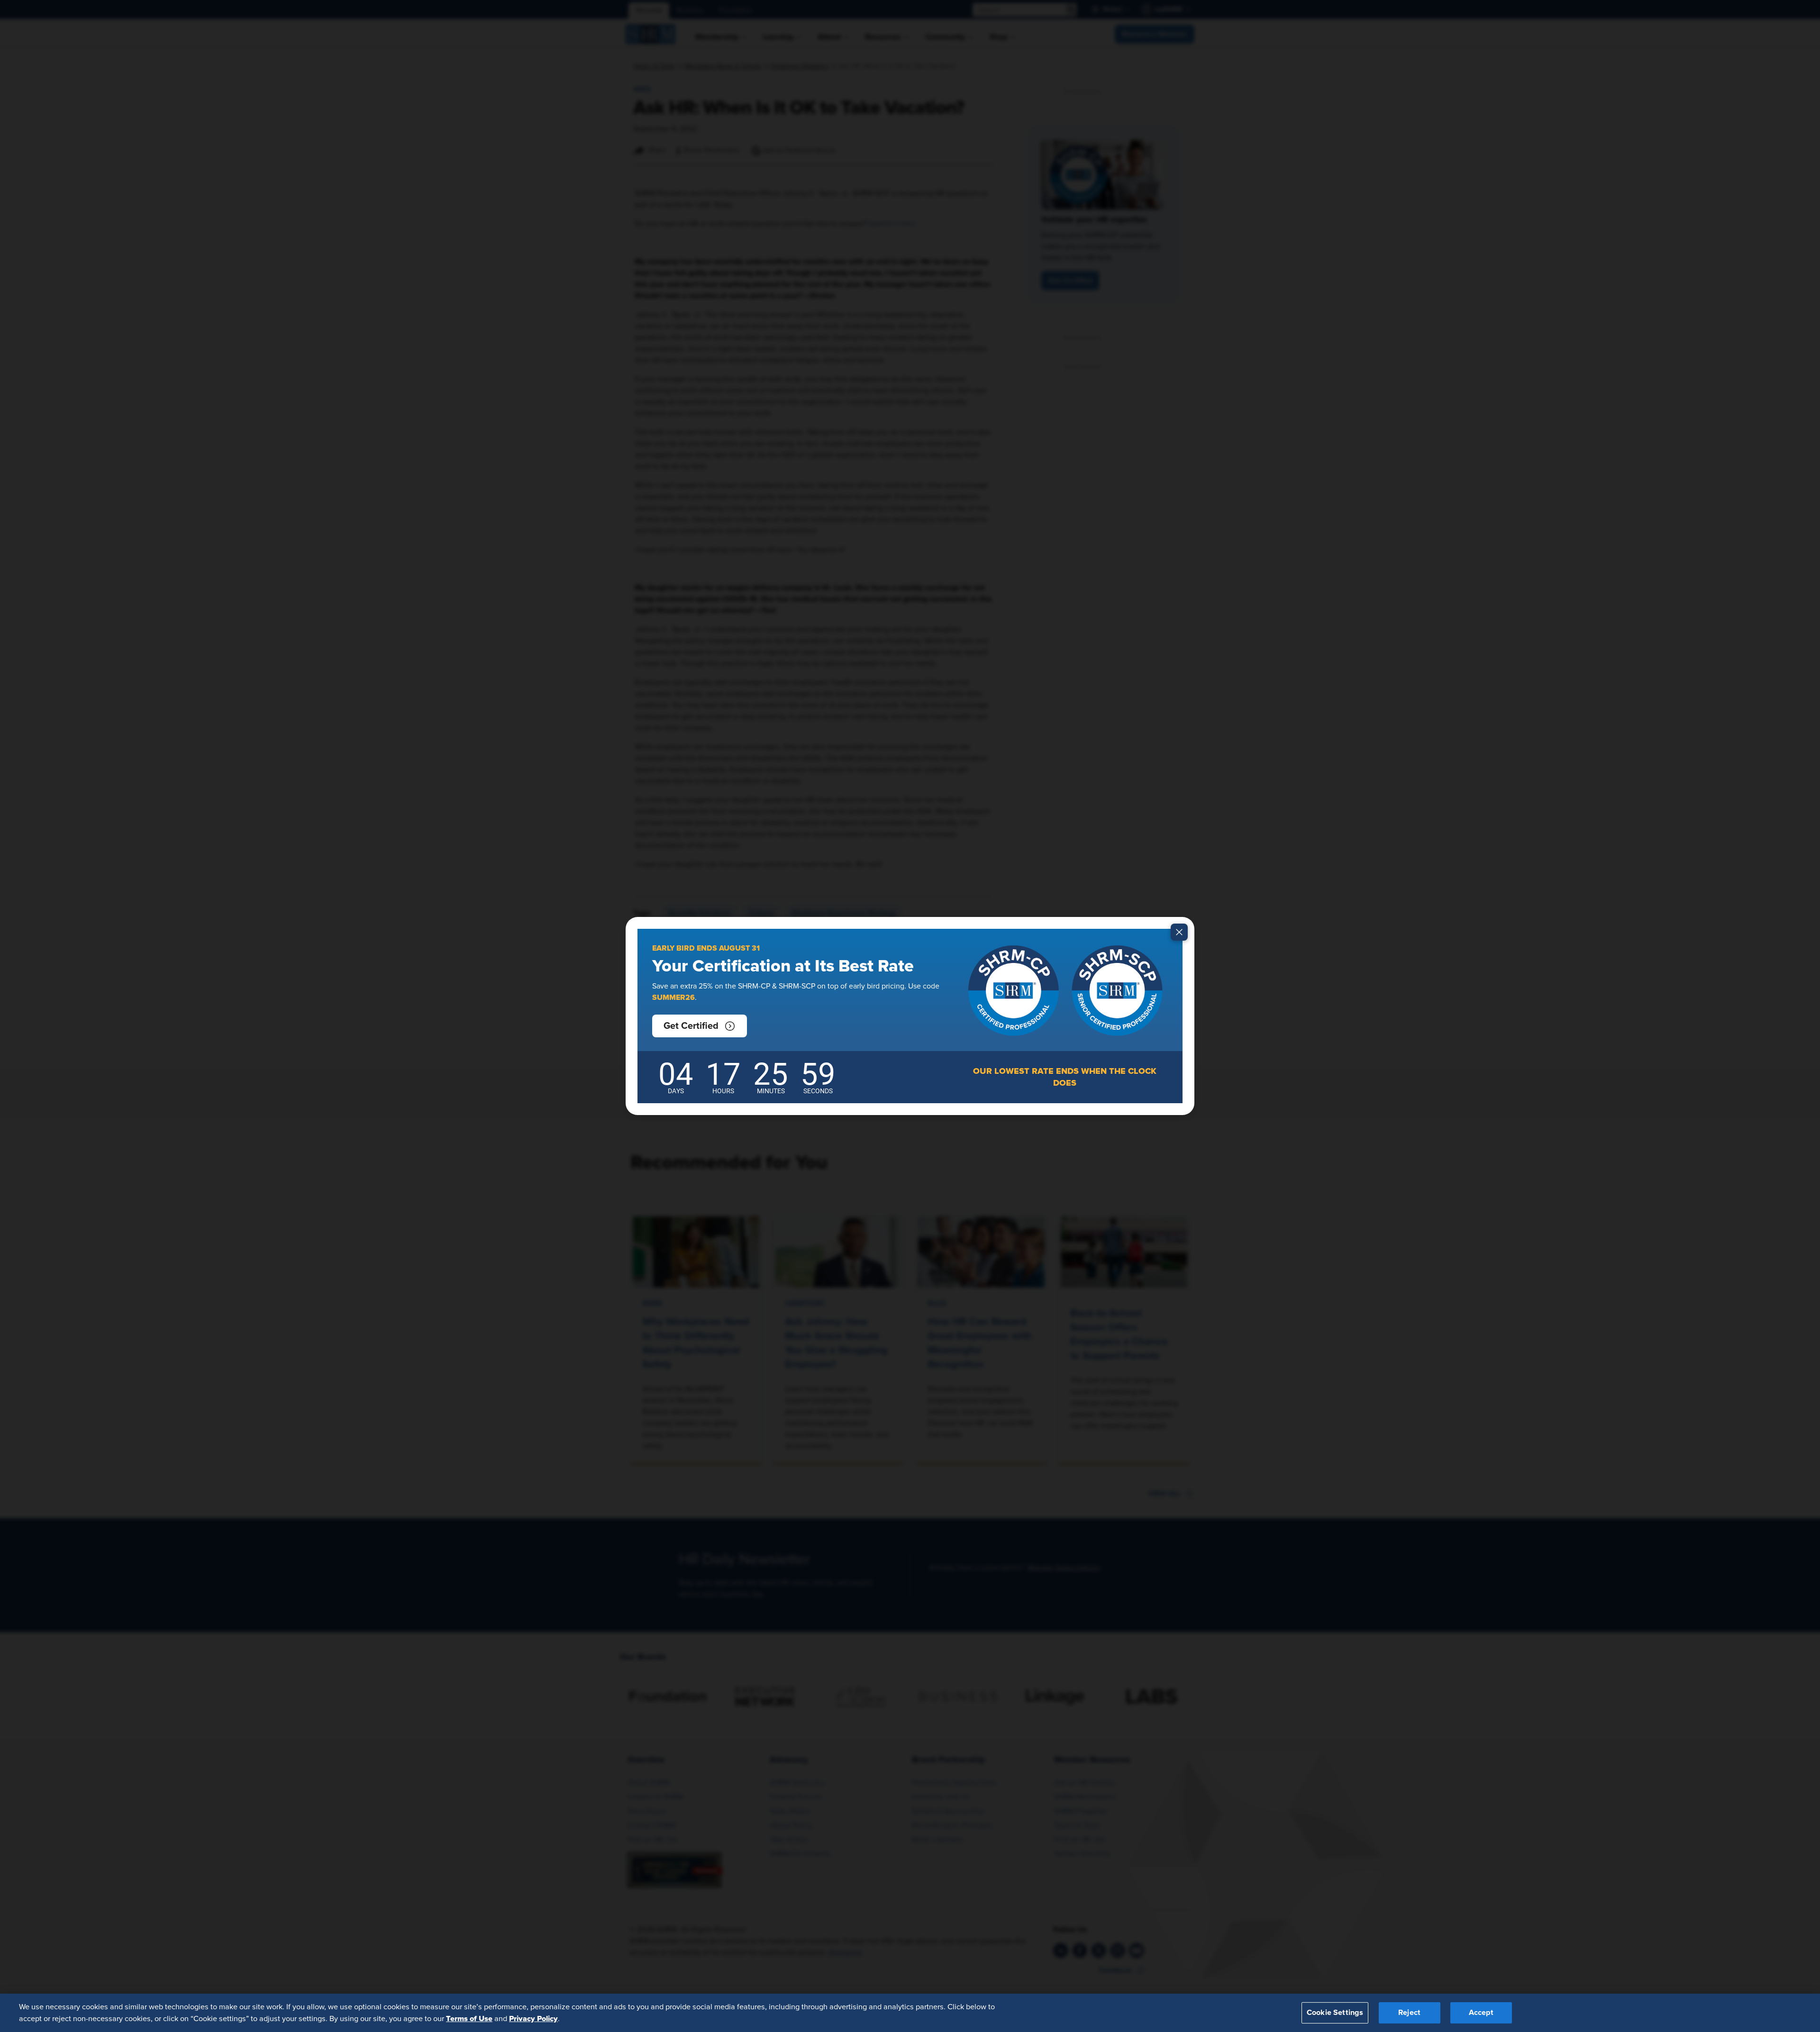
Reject (1409, 2013)
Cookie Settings (1335, 2013)
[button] (700, 1026)
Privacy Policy (533, 2018)
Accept (1481, 2013)
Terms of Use (469, 2018)
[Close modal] (1179, 932)
